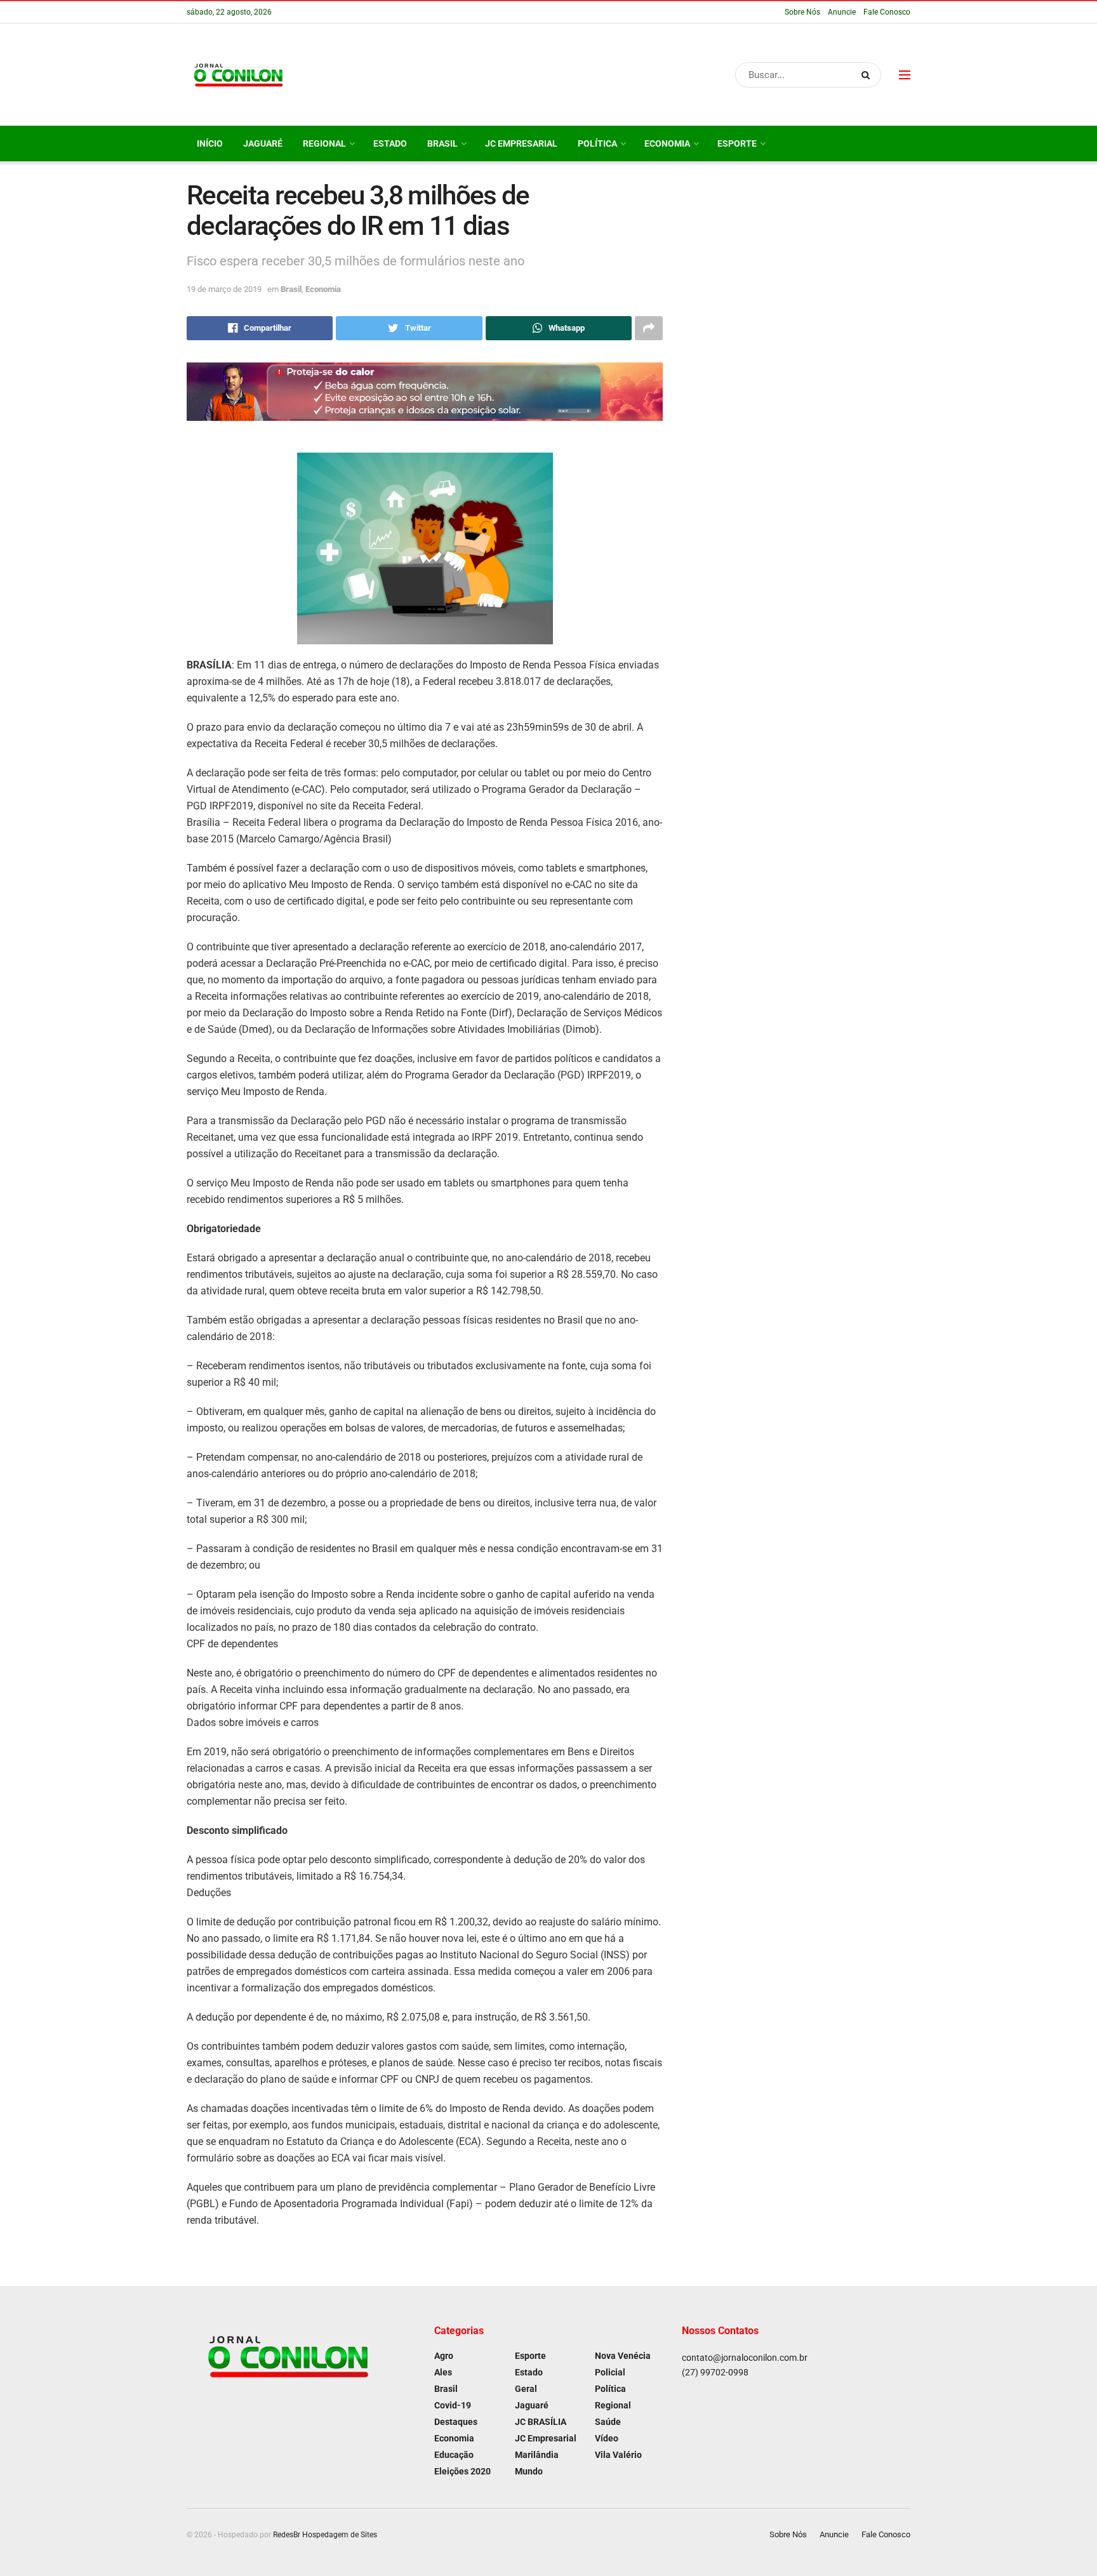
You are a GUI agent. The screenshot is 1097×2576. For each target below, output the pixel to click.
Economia (667, 143)
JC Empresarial (521, 143)
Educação (454, 2455)
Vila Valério (618, 2455)
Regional (324, 143)
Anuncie (842, 12)
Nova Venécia (623, 2356)
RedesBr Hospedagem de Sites (325, 2535)
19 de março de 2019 (224, 289)
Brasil (442, 143)
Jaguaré (263, 143)
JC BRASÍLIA (541, 2422)
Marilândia (537, 2455)
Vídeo (607, 2438)
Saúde (608, 2422)
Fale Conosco (887, 12)
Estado (390, 143)
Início (210, 143)
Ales (443, 2372)
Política (597, 143)
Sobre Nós (802, 12)
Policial (610, 2372)
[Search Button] (868, 75)
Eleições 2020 (462, 2471)
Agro (444, 2356)
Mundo (529, 2471)
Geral (526, 2389)
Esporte (737, 143)
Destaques (456, 2422)
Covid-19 (453, 2405)
